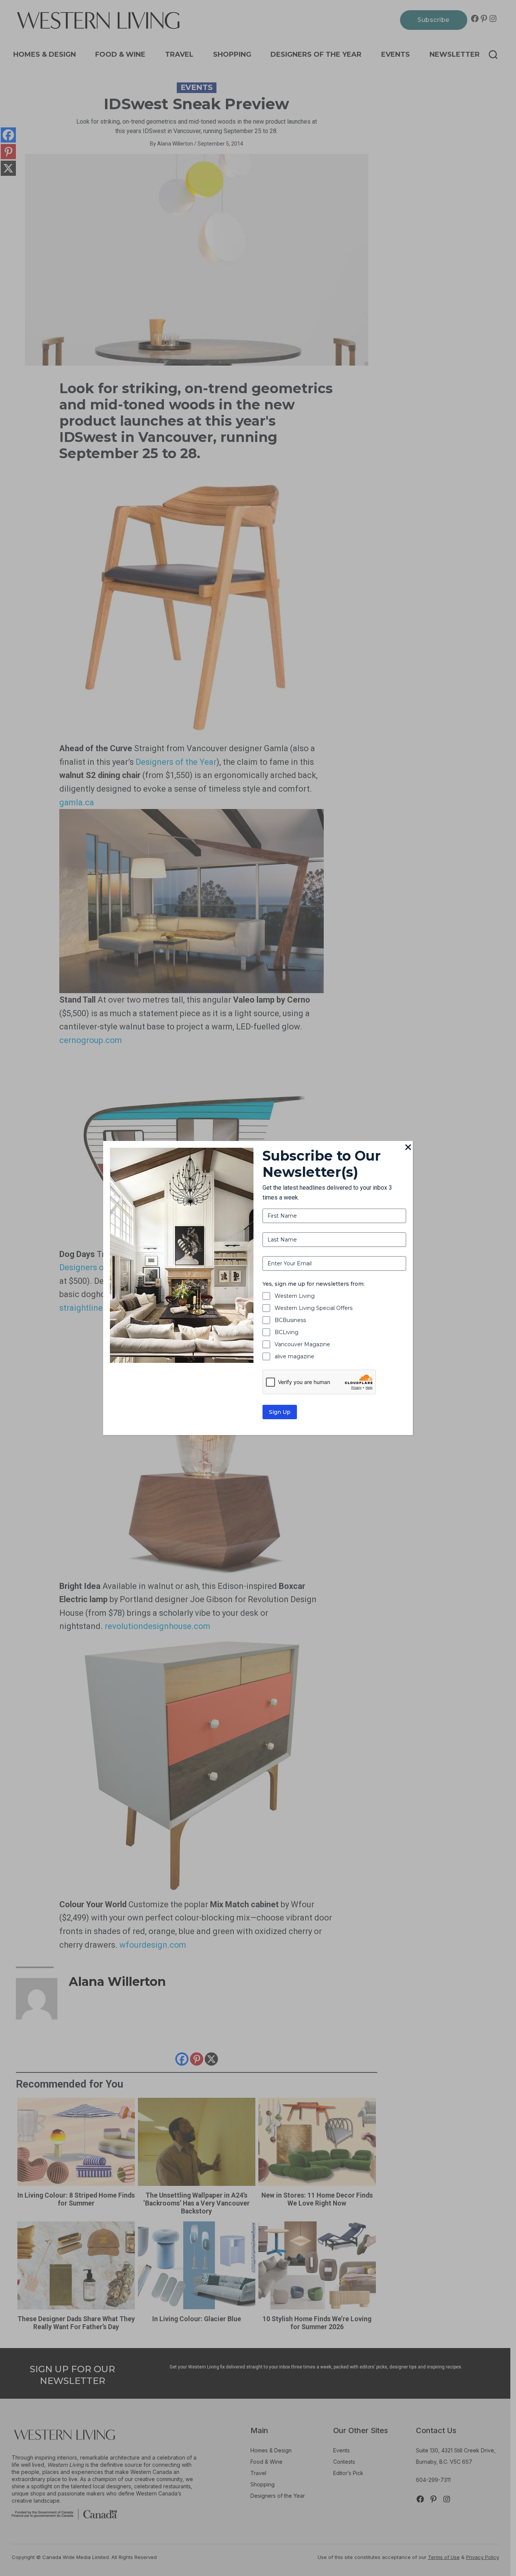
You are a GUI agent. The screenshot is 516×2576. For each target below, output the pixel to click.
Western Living (295, 1296)
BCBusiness (290, 1320)
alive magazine (294, 1356)
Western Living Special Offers (314, 1308)
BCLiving (287, 1332)
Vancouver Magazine (302, 1344)
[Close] (408, 1148)
